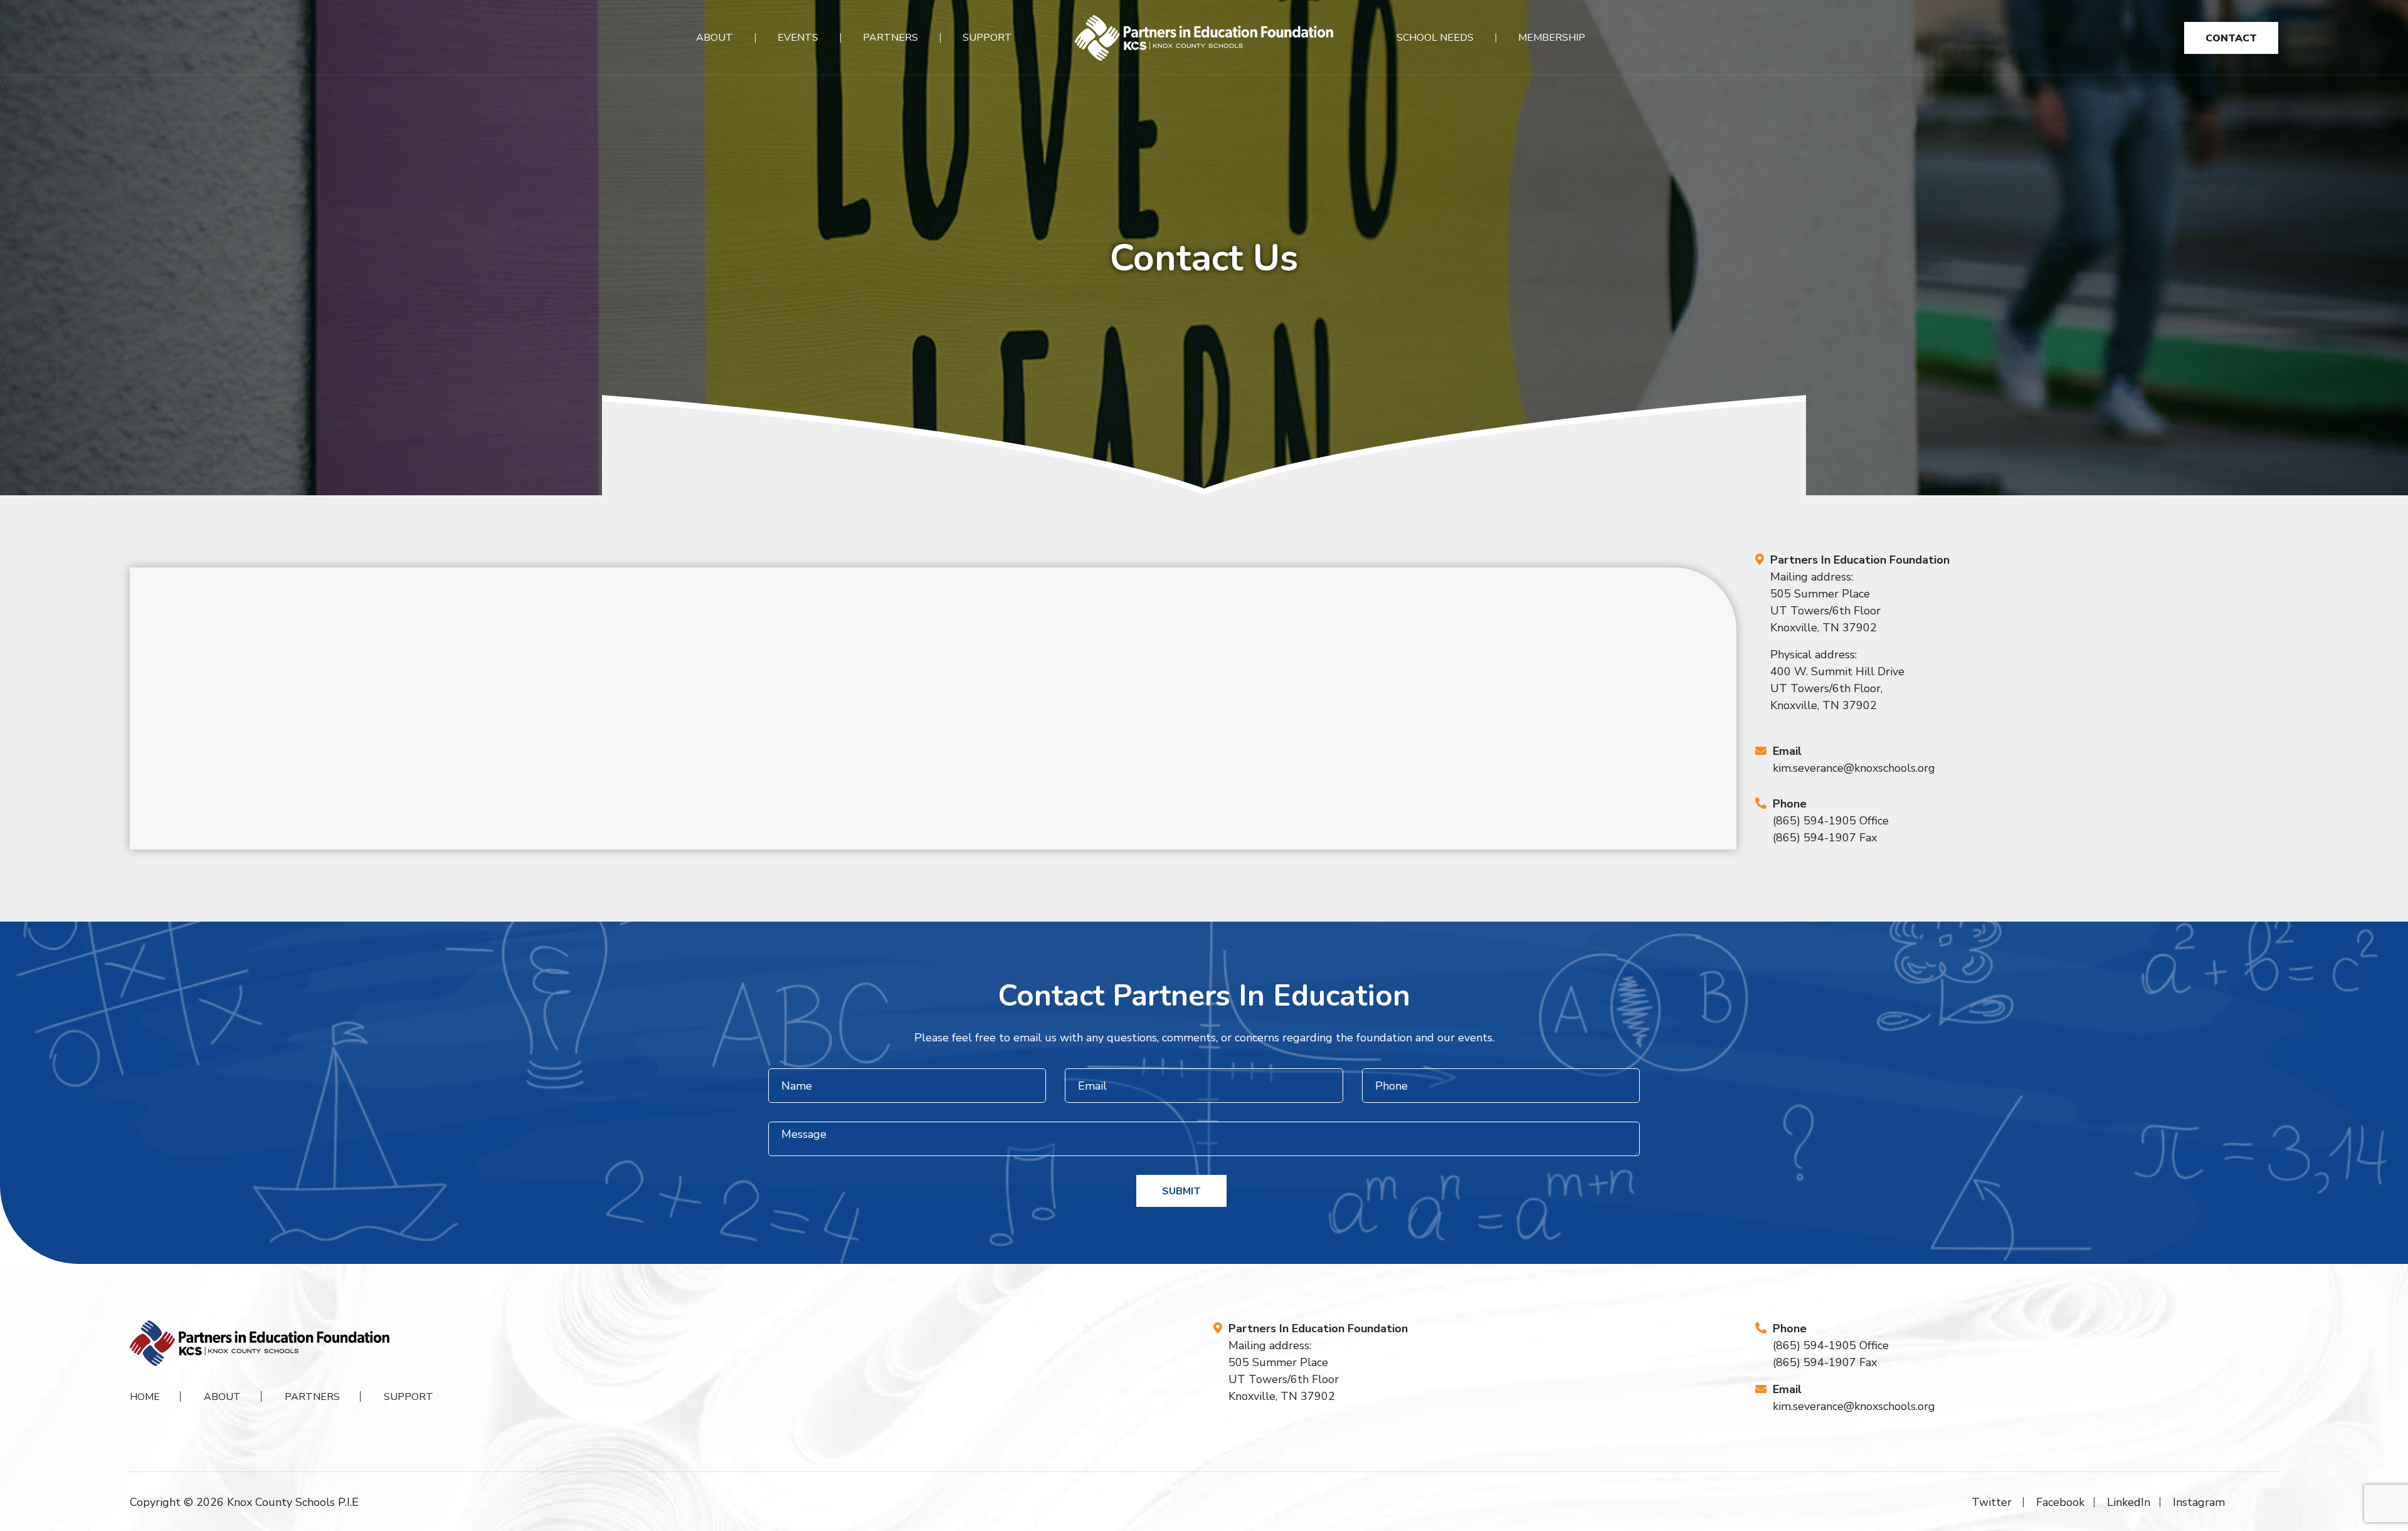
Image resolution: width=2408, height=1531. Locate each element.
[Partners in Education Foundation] (1204, 38)
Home (145, 1397)
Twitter (1992, 1502)
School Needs (1435, 38)
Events (798, 38)
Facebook (2060, 1502)
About (715, 38)
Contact (2231, 38)
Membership (1552, 38)
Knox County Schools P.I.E (293, 1502)
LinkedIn (2129, 1502)
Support (987, 38)
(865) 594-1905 (1814, 821)
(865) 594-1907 (1814, 838)
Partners (890, 38)
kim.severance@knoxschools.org (1854, 768)
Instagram (2199, 1502)
